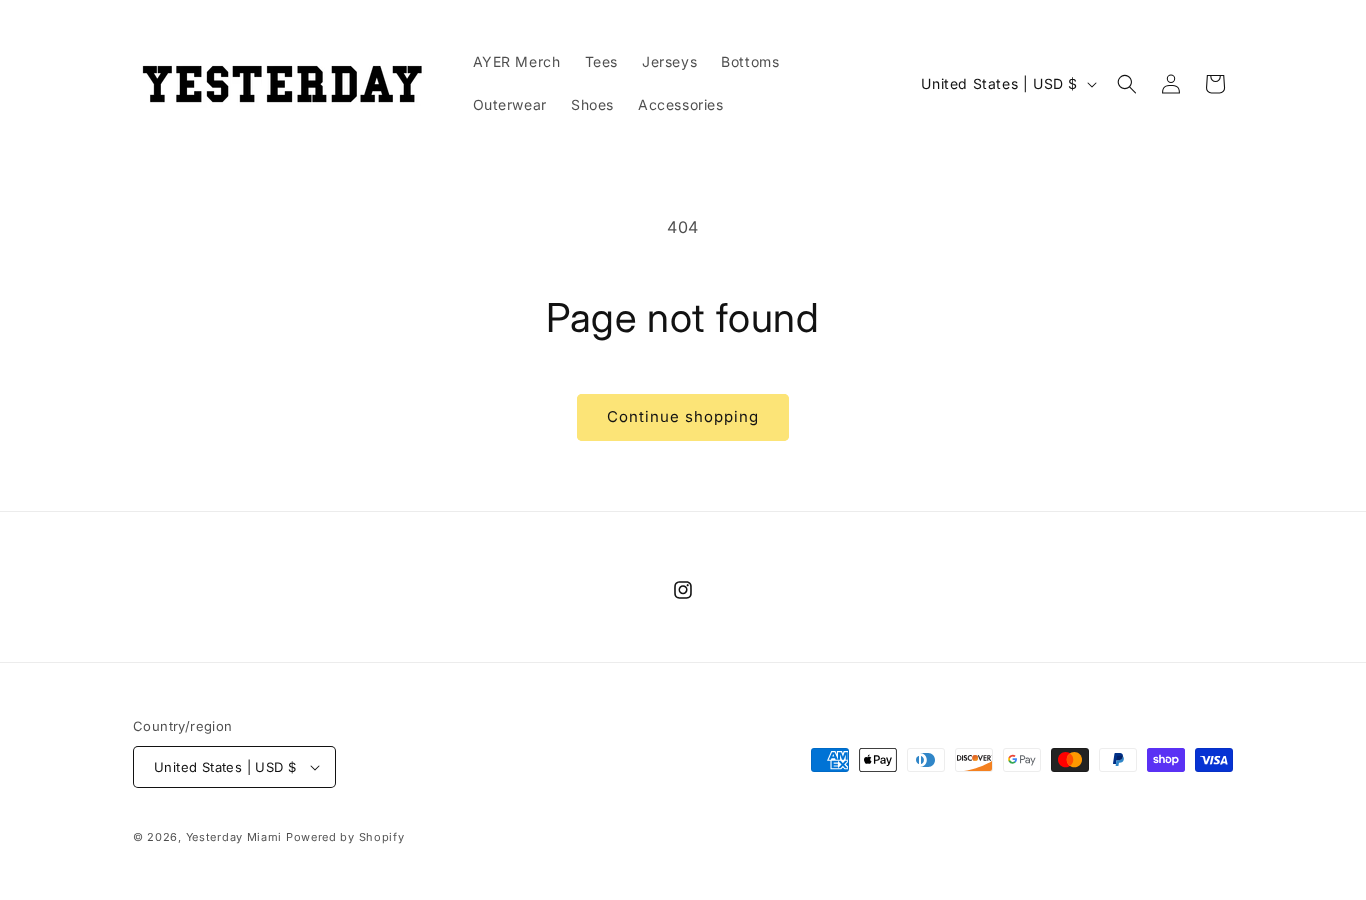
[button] (1127, 84)
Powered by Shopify (345, 837)
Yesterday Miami (234, 837)
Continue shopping (683, 416)
